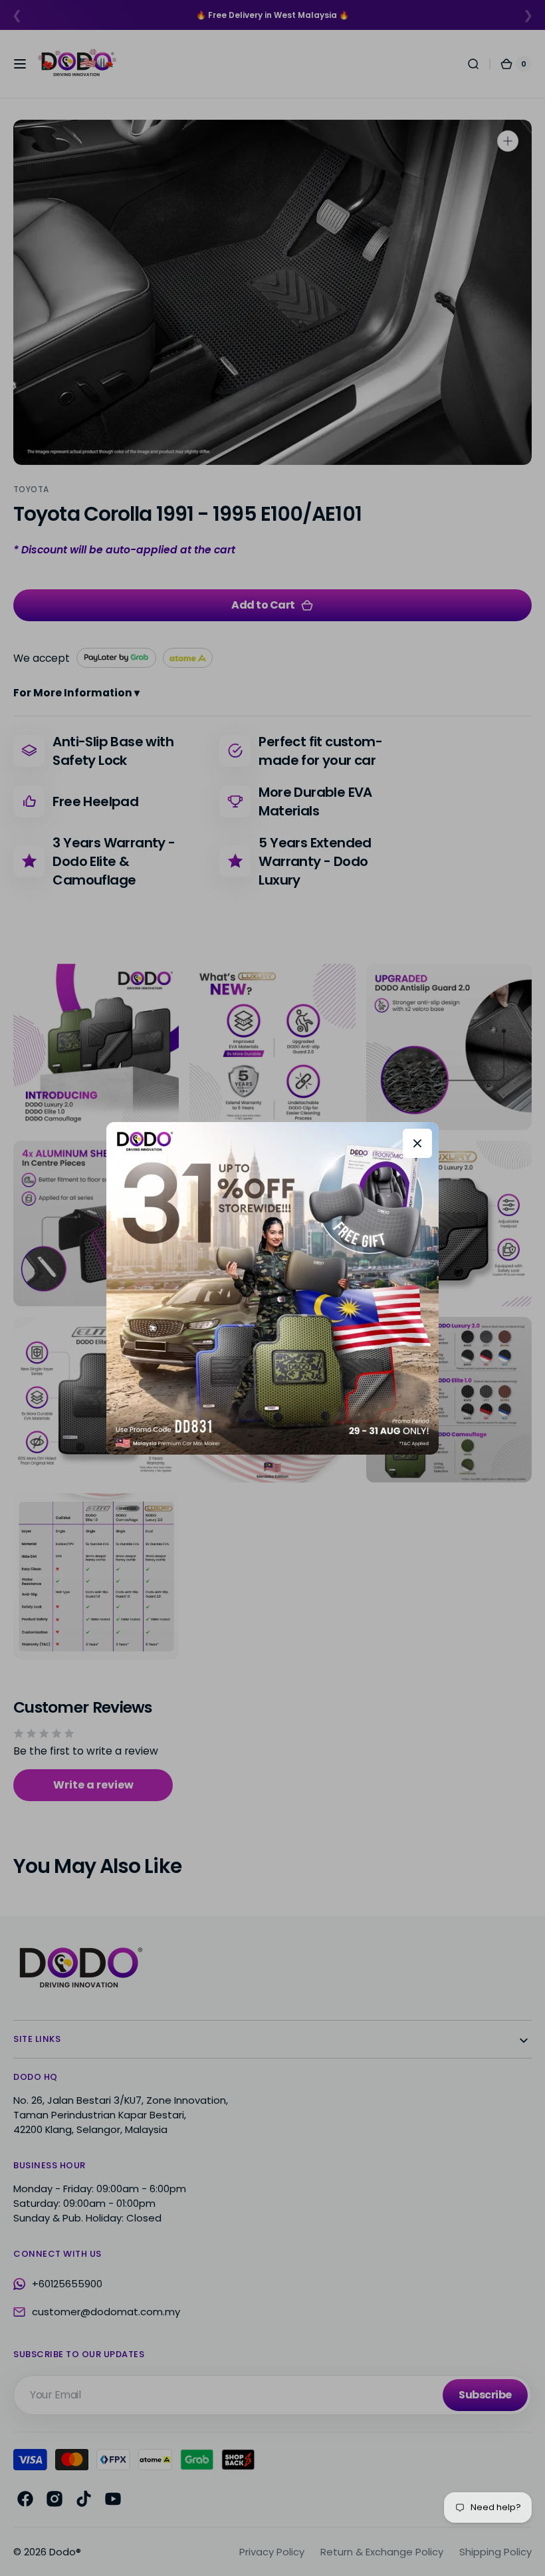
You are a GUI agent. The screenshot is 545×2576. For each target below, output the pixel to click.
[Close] (417, 1143)
